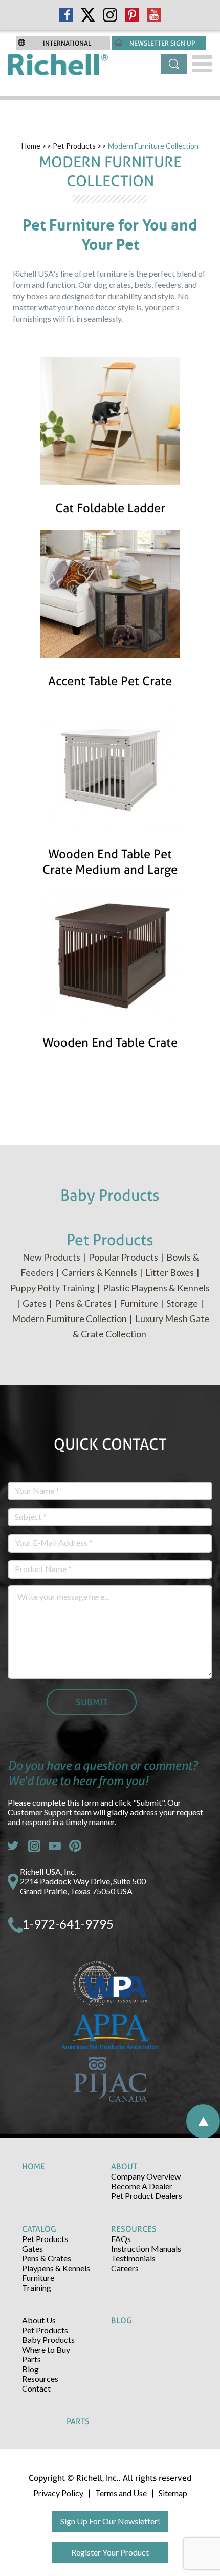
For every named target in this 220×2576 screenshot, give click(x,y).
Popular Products (123, 1257)
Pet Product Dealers (147, 2196)
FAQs (121, 2239)
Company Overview (146, 2176)
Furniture (139, 1303)
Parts (31, 2359)
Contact (36, 2388)
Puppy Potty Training (52, 1288)
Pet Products (74, 146)
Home (31, 146)
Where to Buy (46, 2349)
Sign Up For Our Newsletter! (110, 2521)
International (67, 43)
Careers (125, 2268)
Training (37, 2287)
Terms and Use (121, 2493)
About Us (39, 2320)
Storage (182, 1303)
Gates (35, 1303)
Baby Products (48, 2340)
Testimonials (133, 2258)
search (174, 64)
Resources (40, 2379)
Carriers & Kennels (100, 1272)
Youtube (55, 1846)
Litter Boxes (170, 1272)
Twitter (14, 1846)
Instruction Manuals (146, 2248)
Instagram (34, 1846)
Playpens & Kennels (56, 2268)
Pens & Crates (83, 1303)
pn (75, 1846)
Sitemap (173, 2493)
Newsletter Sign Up (162, 43)
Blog (30, 2369)
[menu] (202, 64)
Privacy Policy (58, 2493)
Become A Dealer (142, 2186)
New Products (51, 1257)
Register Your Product (110, 2552)
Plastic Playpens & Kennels (156, 1288)
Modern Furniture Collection (69, 1318)
